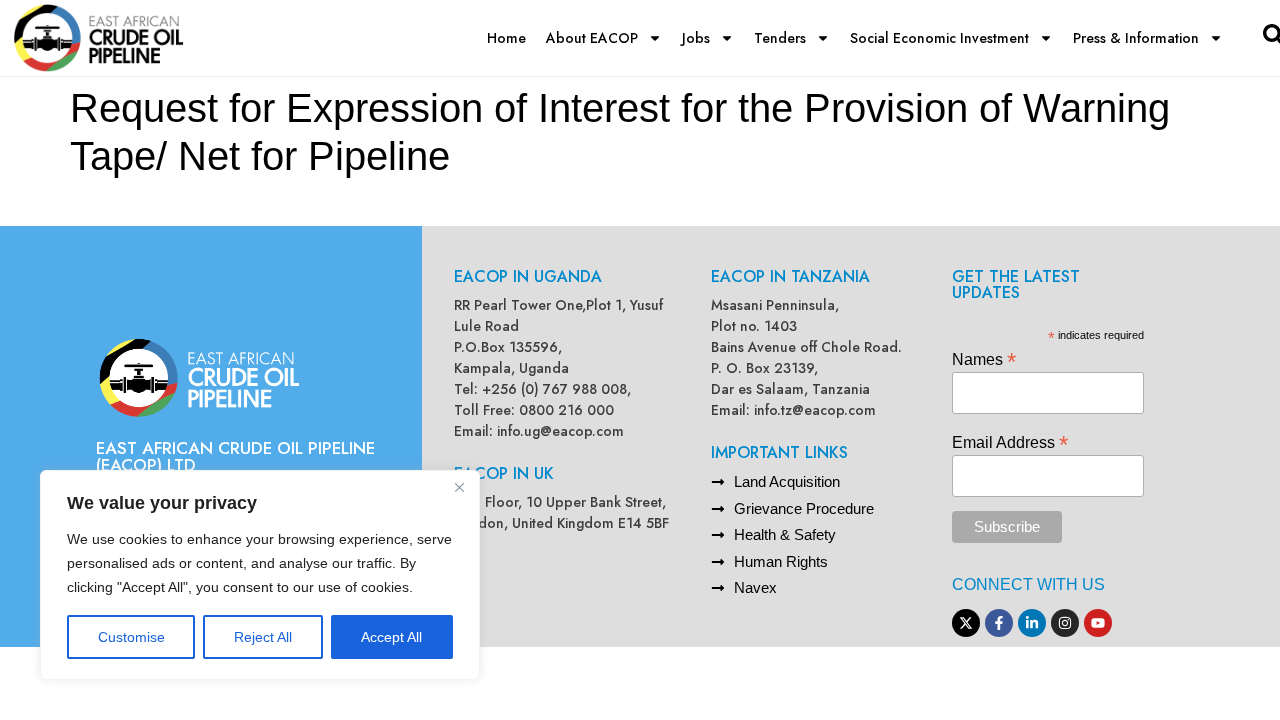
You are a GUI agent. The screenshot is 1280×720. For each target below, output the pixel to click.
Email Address (1010, 441)
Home (506, 38)
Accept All (391, 637)
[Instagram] (1065, 623)
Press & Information (1136, 38)
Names (984, 358)
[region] (260, 575)
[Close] (459, 487)
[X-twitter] (966, 623)
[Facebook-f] (999, 623)
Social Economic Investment (939, 38)
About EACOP (592, 38)
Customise (131, 637)
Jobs (696, 38)
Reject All (263, 637)
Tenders (780, 38)
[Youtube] (1098, 623)
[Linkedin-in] (1032, 623)
